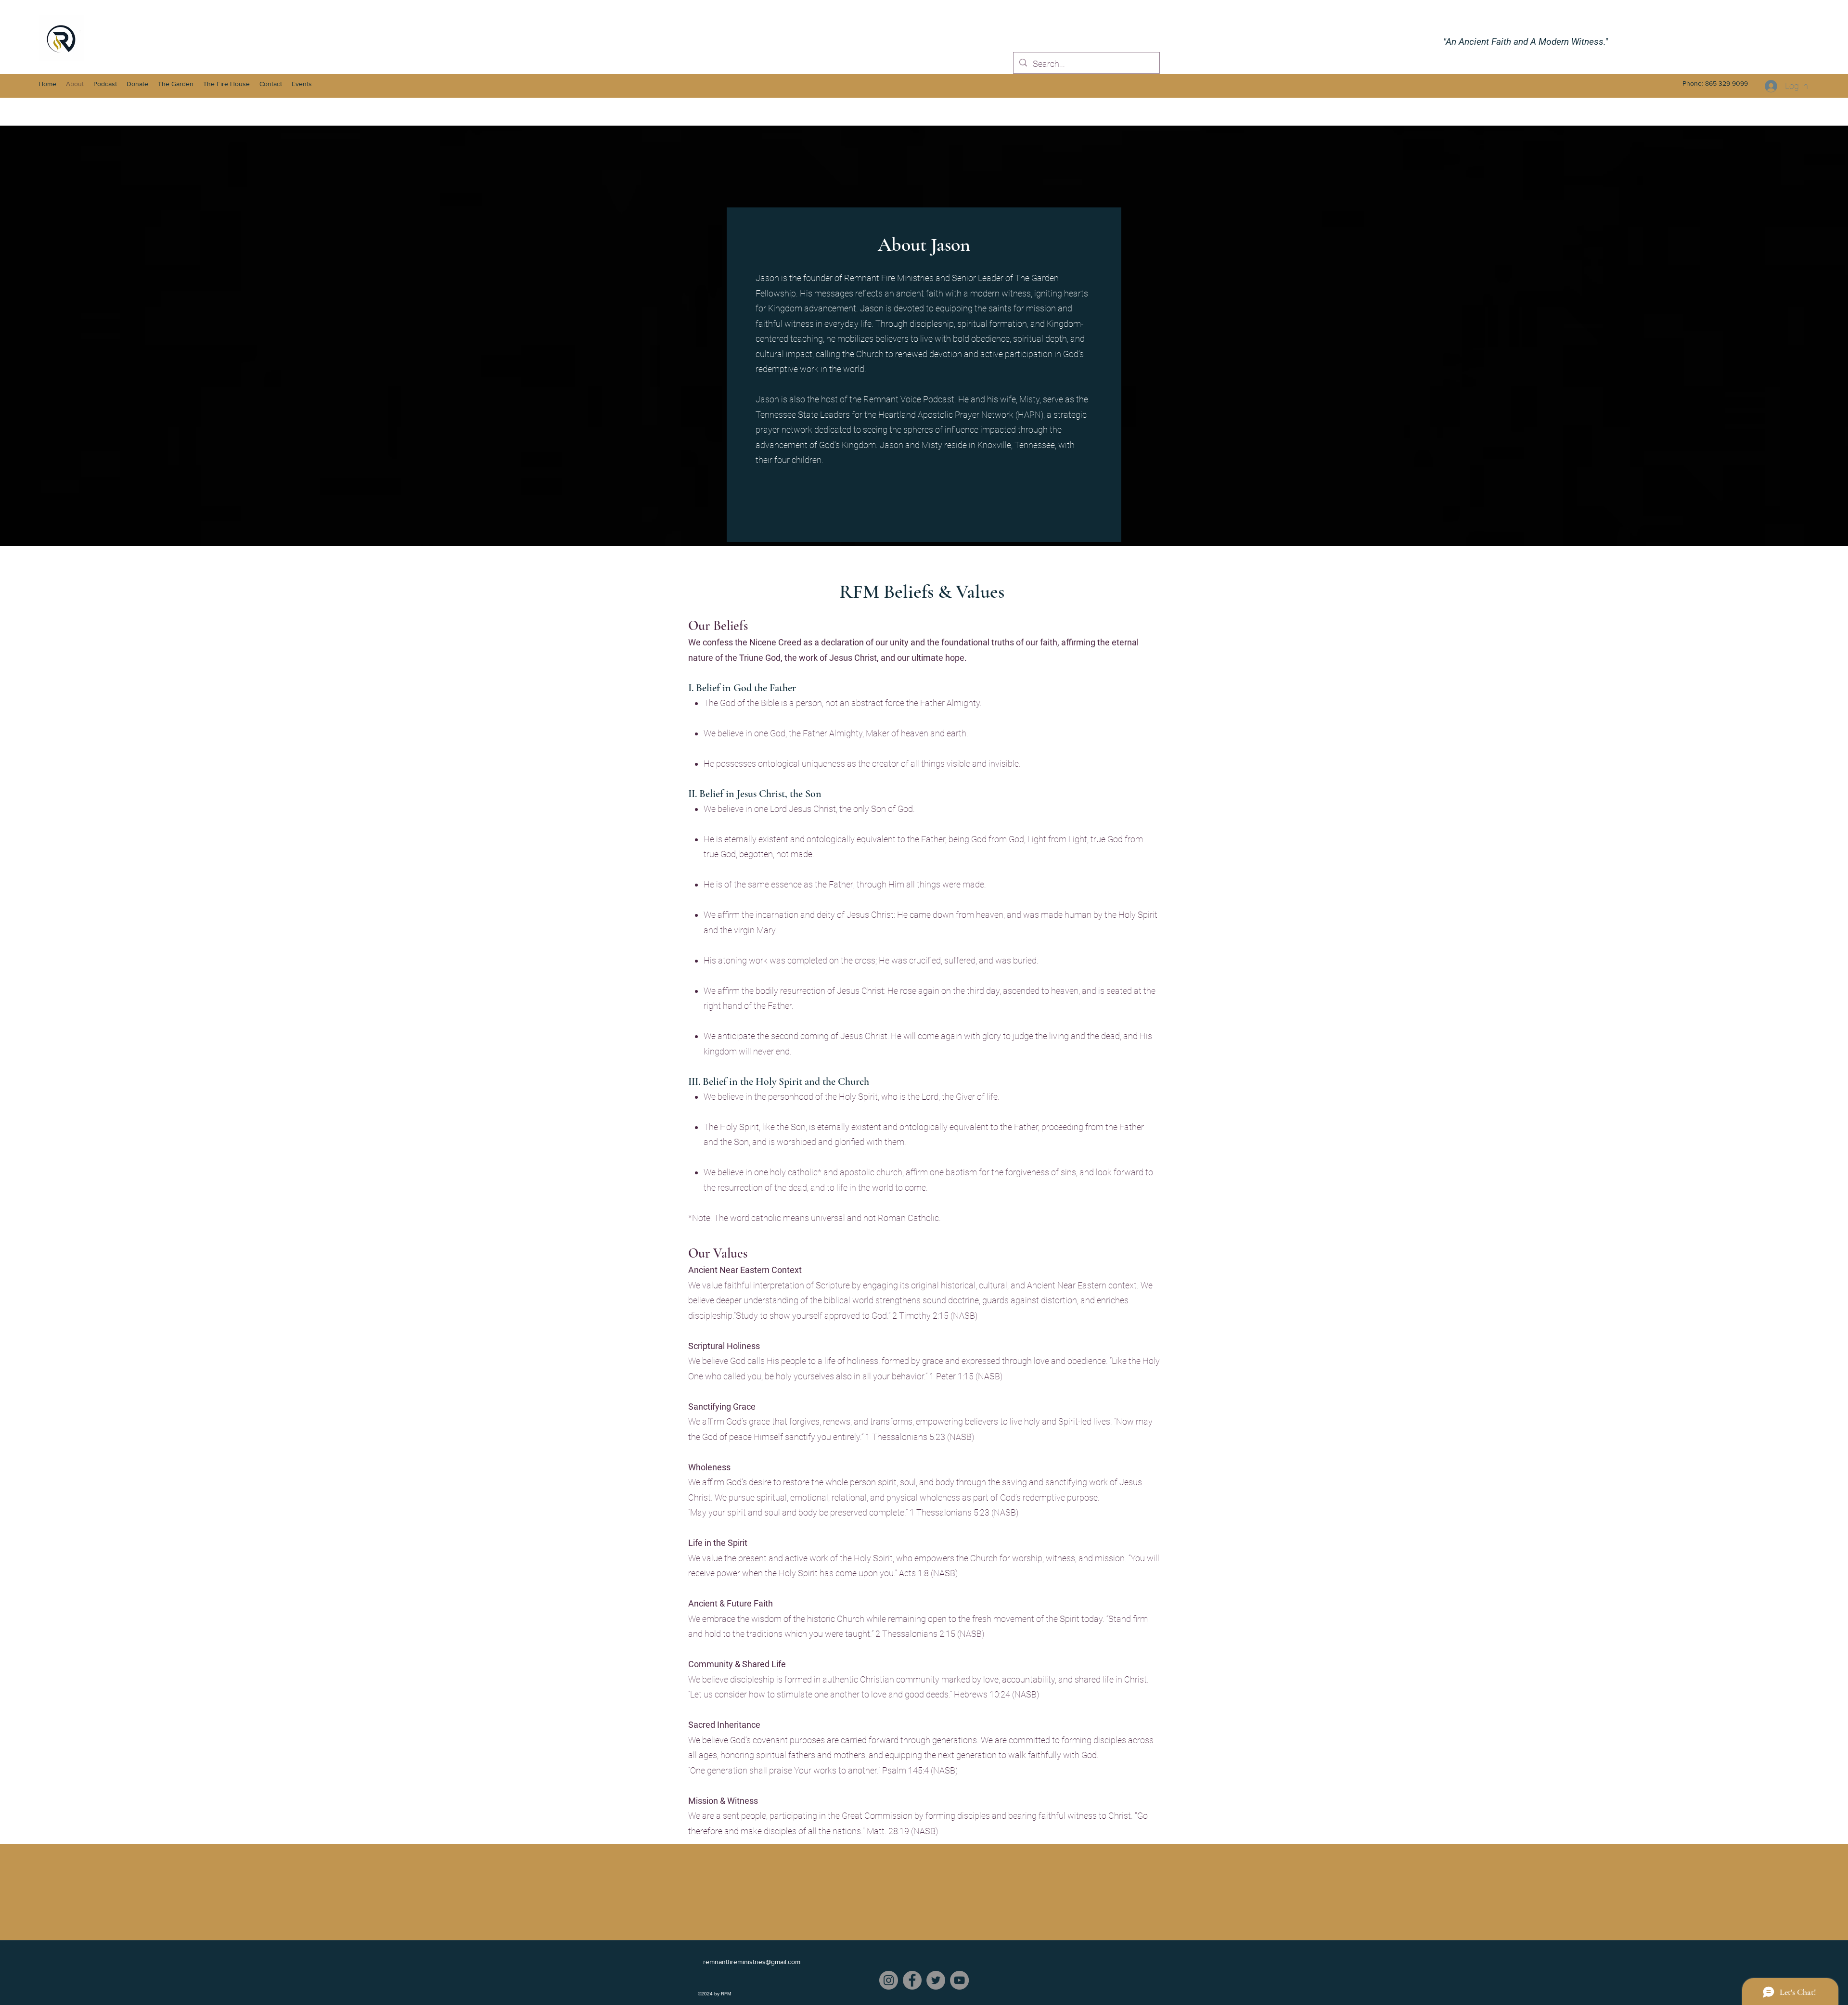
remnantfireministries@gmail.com (752, 1962)
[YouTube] (959, 1980)
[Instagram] (889, 1980)
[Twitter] (936, 1980)
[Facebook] (912, 1980)
